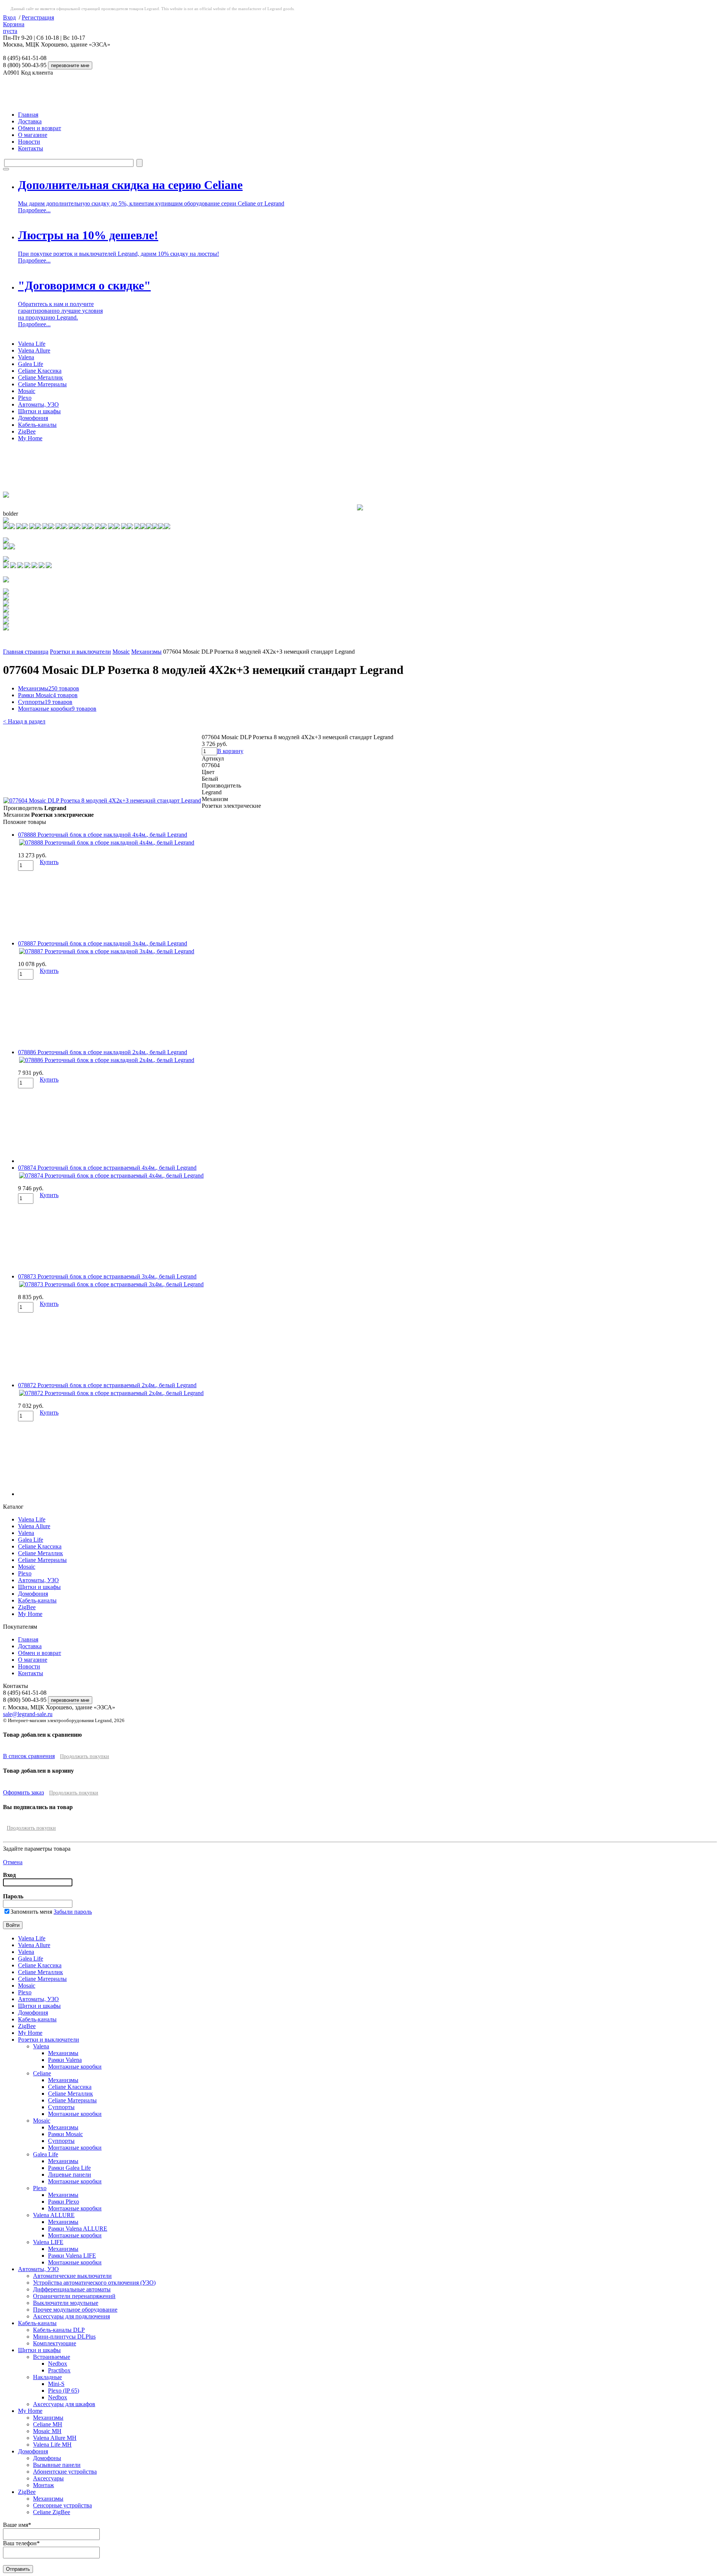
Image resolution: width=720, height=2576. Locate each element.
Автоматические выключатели (72, 2276)
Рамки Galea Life (69, 2168)
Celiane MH (48, 2424)
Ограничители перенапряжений (74, 2296)
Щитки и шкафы (39, 411)
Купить (49, 862)
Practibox (59, 2370)
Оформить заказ (23, 1792)
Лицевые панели (70, 2175)
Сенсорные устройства (62, 2505)
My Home (30, 438)
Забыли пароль (73, 1912)
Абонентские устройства (65, 2472)
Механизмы (146, 652)
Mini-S (56, 2384)
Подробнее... (34, 210)
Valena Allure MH (55, 2438)
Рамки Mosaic (48, 695)
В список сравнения (29, 1756)
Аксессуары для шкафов (64, 2404)
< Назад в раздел (24, 721)
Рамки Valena (65, 2060)
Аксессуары (48, 2478)
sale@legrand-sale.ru (28, 1714)
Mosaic (27, 391)
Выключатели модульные (66, 2303)
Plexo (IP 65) (64, 2391)
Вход (9, 17)
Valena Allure (34, 350)
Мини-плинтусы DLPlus (64, 2337)
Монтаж (43, 2485)
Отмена (13, 1862)
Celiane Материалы (42, 384)
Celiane (42, 2073)
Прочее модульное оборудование (75, 2310)
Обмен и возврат (40, 128)
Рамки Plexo (64, 2202)
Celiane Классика (40, 371)
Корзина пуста (14, 28)
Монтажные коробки (57, 709)
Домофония (33, 418)
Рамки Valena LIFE (72, 2256)
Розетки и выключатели (80, 652)
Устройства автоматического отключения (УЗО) (94, 2283)
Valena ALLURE (54, 2215)
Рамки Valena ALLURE (78, 2229)
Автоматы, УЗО (38, 404)
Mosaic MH (47, 2431)
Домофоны (47, 2458)
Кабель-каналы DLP (59, 2330)
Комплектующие (55, 2343)
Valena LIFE (48, 2242)
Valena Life (32, 344)
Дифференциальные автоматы (72, 2289)
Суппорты (45, 702)
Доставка (30, 121)
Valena (26, 357)
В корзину (230, 751)
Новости (29, 142)
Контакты (31, 148)
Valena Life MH (52, 2445)
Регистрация (38, 17)
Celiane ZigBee (52, 2512)
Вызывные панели (57, 2465)
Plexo (25, 398)
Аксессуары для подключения (71, 2316)
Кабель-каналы (37, 425)
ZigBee (27, 431)
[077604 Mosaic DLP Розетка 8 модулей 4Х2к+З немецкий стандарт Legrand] (102, 800)
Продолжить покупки (85, 1756)
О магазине (33, 135)
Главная (28, 115)
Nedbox (58, 2364)
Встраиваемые (52, 2357)
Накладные (47, 2377)
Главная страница (26, 652)
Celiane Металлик (40, 377)
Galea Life (31, 364)
